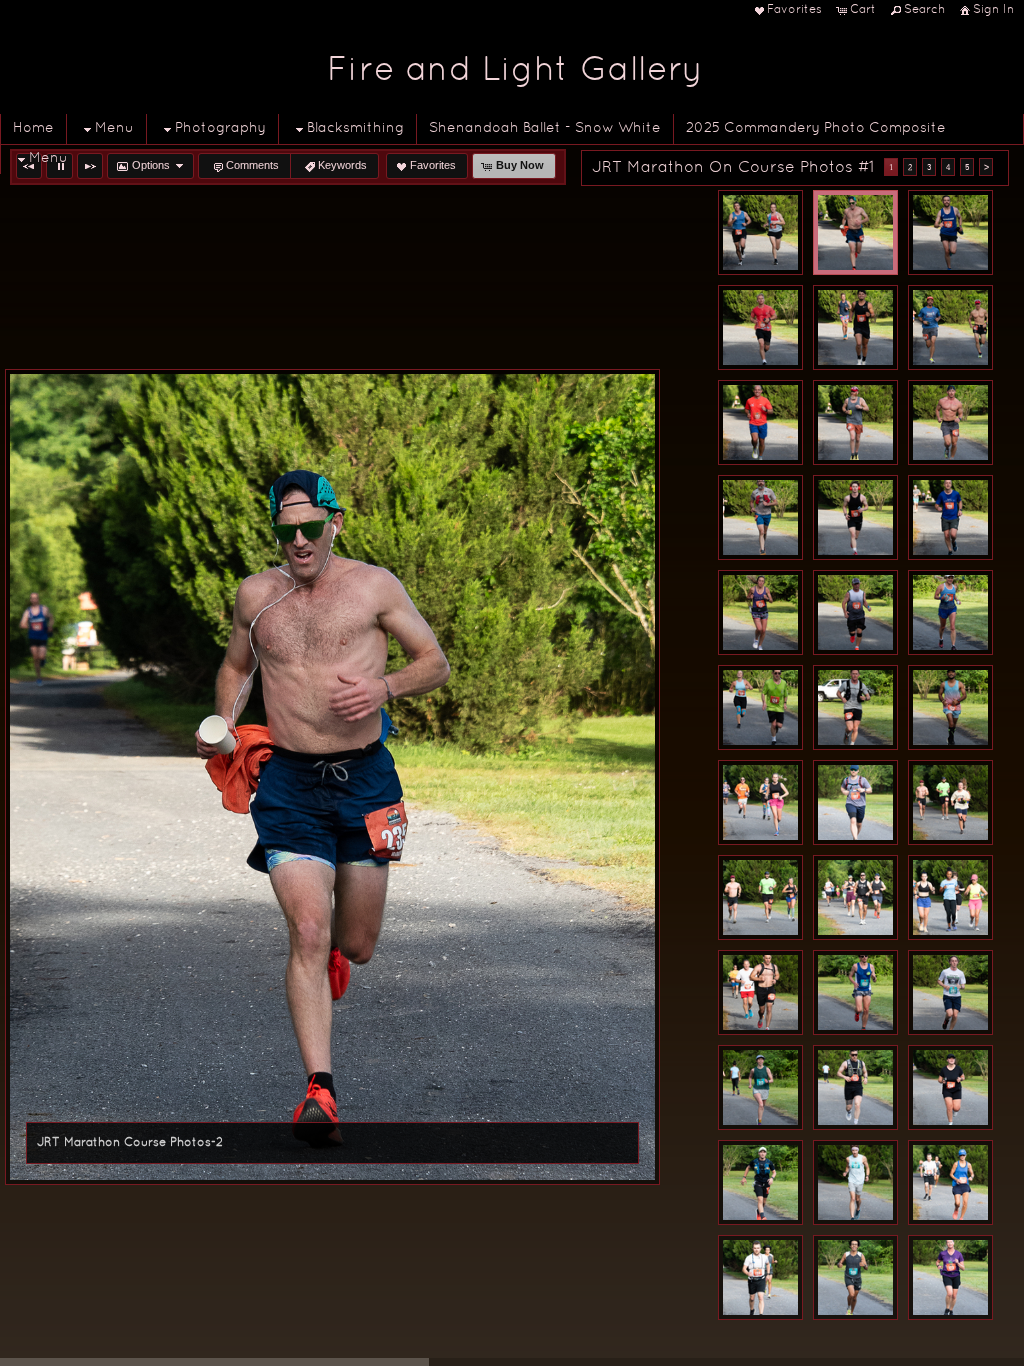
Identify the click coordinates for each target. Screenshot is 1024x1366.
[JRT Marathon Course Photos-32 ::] (855, 1182)
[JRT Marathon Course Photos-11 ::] (855, 517)
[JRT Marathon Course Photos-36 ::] (950, 1277)
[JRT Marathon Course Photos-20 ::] (855, 802)
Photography (220, 128)
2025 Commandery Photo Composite (816, 128)
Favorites (794, 10)
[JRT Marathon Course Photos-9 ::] (950, 422)
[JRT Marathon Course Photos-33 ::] (950, 1182)
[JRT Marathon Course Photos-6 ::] (950, 327)
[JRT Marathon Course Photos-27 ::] (950, 992)
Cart (863, 10)
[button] (90, 166)
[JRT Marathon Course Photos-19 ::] (760, 802)
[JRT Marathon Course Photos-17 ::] (855, 707)
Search (924, 10)
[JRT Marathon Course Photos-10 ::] (760, 517)
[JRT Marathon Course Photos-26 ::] (855, 992)
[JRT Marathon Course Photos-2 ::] (855, 232)
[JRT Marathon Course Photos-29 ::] (855, 1087)
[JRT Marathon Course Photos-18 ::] (950, 707)
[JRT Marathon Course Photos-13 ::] (760, 612)
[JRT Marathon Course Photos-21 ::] (950, 802)
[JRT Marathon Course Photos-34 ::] (760, 1277)
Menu (114, 128)
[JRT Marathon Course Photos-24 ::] (950, 897)
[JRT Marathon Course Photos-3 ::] (950, 232)
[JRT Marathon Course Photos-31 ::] (760, 1182)
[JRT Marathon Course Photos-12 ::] (950, 517)
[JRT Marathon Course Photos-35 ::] (855, 1277)
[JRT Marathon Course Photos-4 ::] (760, 327)
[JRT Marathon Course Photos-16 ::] (760, 707)
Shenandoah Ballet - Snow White (545, 128)
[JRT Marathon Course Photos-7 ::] (760, 422)
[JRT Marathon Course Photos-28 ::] (760, 1087)
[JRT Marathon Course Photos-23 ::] (855, 897)
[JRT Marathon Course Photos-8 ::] (855, 422)
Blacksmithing (355, 128)
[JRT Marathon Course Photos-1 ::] (760, 232)
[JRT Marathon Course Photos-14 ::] (855, 612)
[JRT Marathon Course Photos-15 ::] (950, 612)
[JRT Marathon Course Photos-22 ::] (760, 897)
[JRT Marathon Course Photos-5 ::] (855, 327)
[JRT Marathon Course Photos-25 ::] (760, 992)
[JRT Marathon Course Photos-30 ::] (950, 1087)
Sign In (993, 10)
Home (33, 128)
